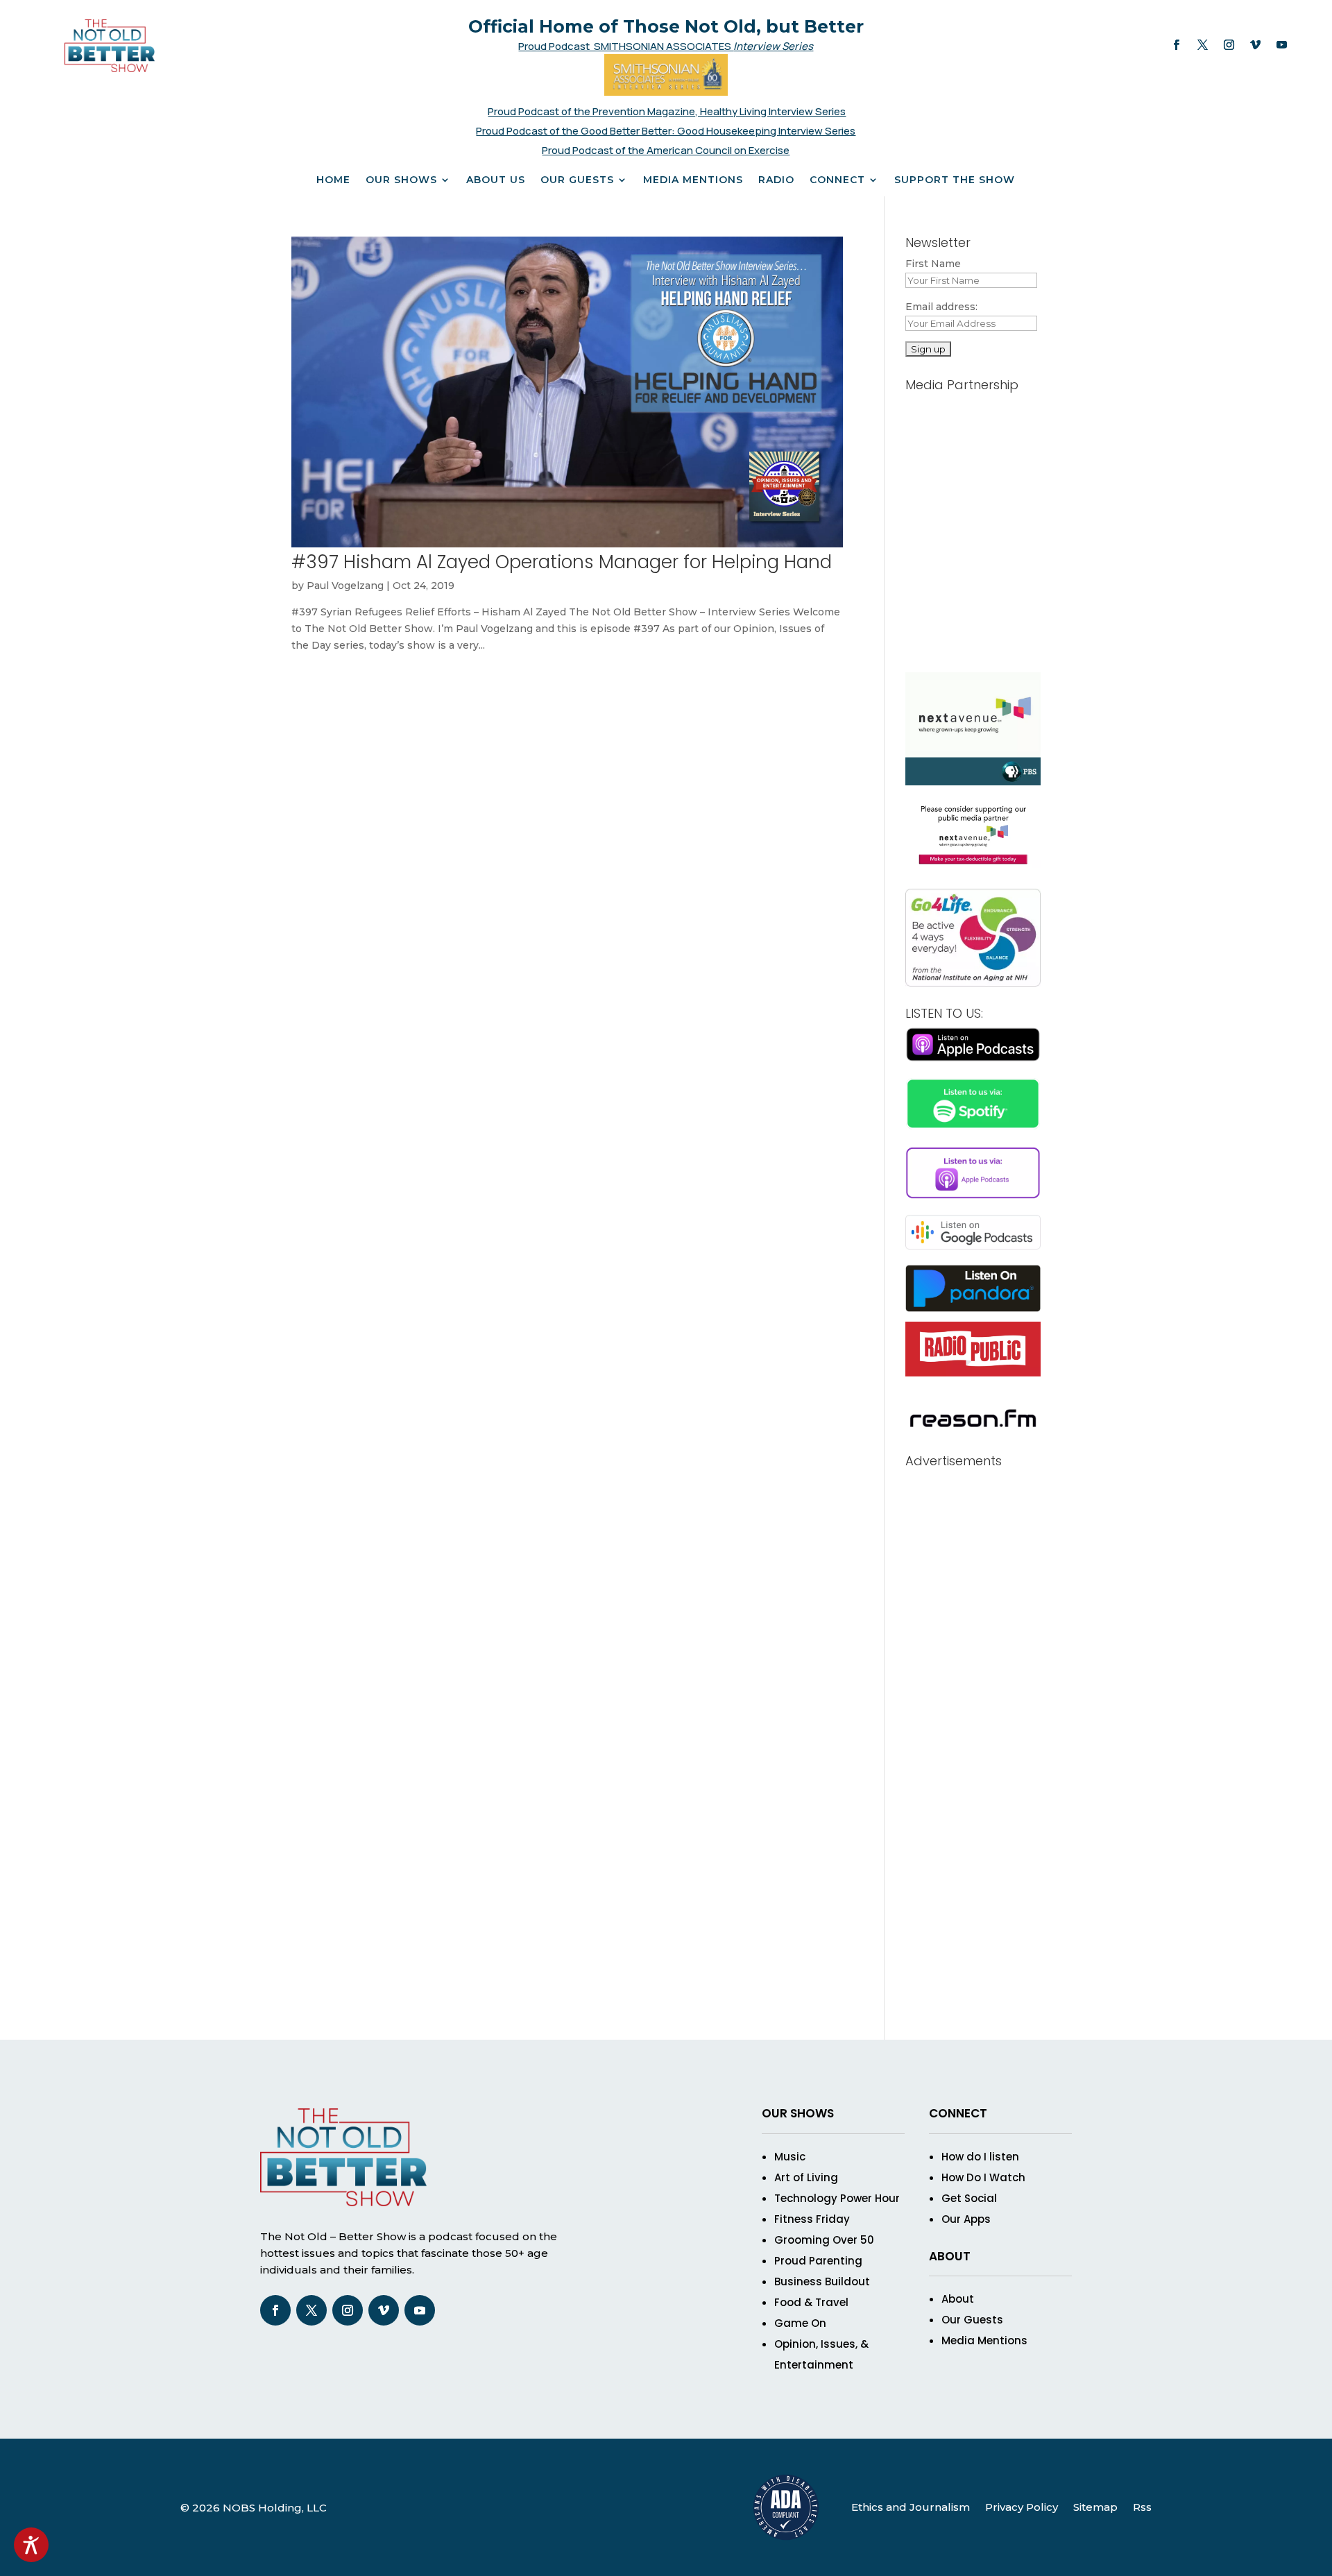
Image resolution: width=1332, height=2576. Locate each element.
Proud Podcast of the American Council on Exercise (666, 150)
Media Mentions (693, 180)
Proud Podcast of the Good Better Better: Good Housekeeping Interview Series (666, 131)
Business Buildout (822, 2281)
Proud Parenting (818, 2261)
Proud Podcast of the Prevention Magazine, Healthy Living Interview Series (667, 111)
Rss (1142, 2507)
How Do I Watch (983, 2177)
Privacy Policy (1022, 2507)
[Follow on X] (1202, 45)
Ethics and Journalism (911, 2507)
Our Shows (401, 180)
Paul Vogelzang (345, 586)
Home (333, 180)
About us (496, 180)
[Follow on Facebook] (1176, 45)
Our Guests (577, 180)
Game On (800, 2323)
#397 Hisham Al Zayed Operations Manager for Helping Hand (562, 562)
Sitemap (1095, 2507)
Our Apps (966, 2219)
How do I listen (980, 2157)
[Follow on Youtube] (1281, 45)
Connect (837, 180)
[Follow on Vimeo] (1255, 45)
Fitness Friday (812, 2219)
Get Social (969, 2198)
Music (790, 2157)
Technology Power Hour (837, 2198)
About (958, 2299)
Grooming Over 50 (824, 2240)
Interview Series (773, 46)
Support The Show (955, 180)
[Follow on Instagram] (1229, 45)
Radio (776, 180)
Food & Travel (811, 2302)
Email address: (941, 307)
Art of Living (806, 2177)
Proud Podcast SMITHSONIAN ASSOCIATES (626, 46)
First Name (933, 264)
